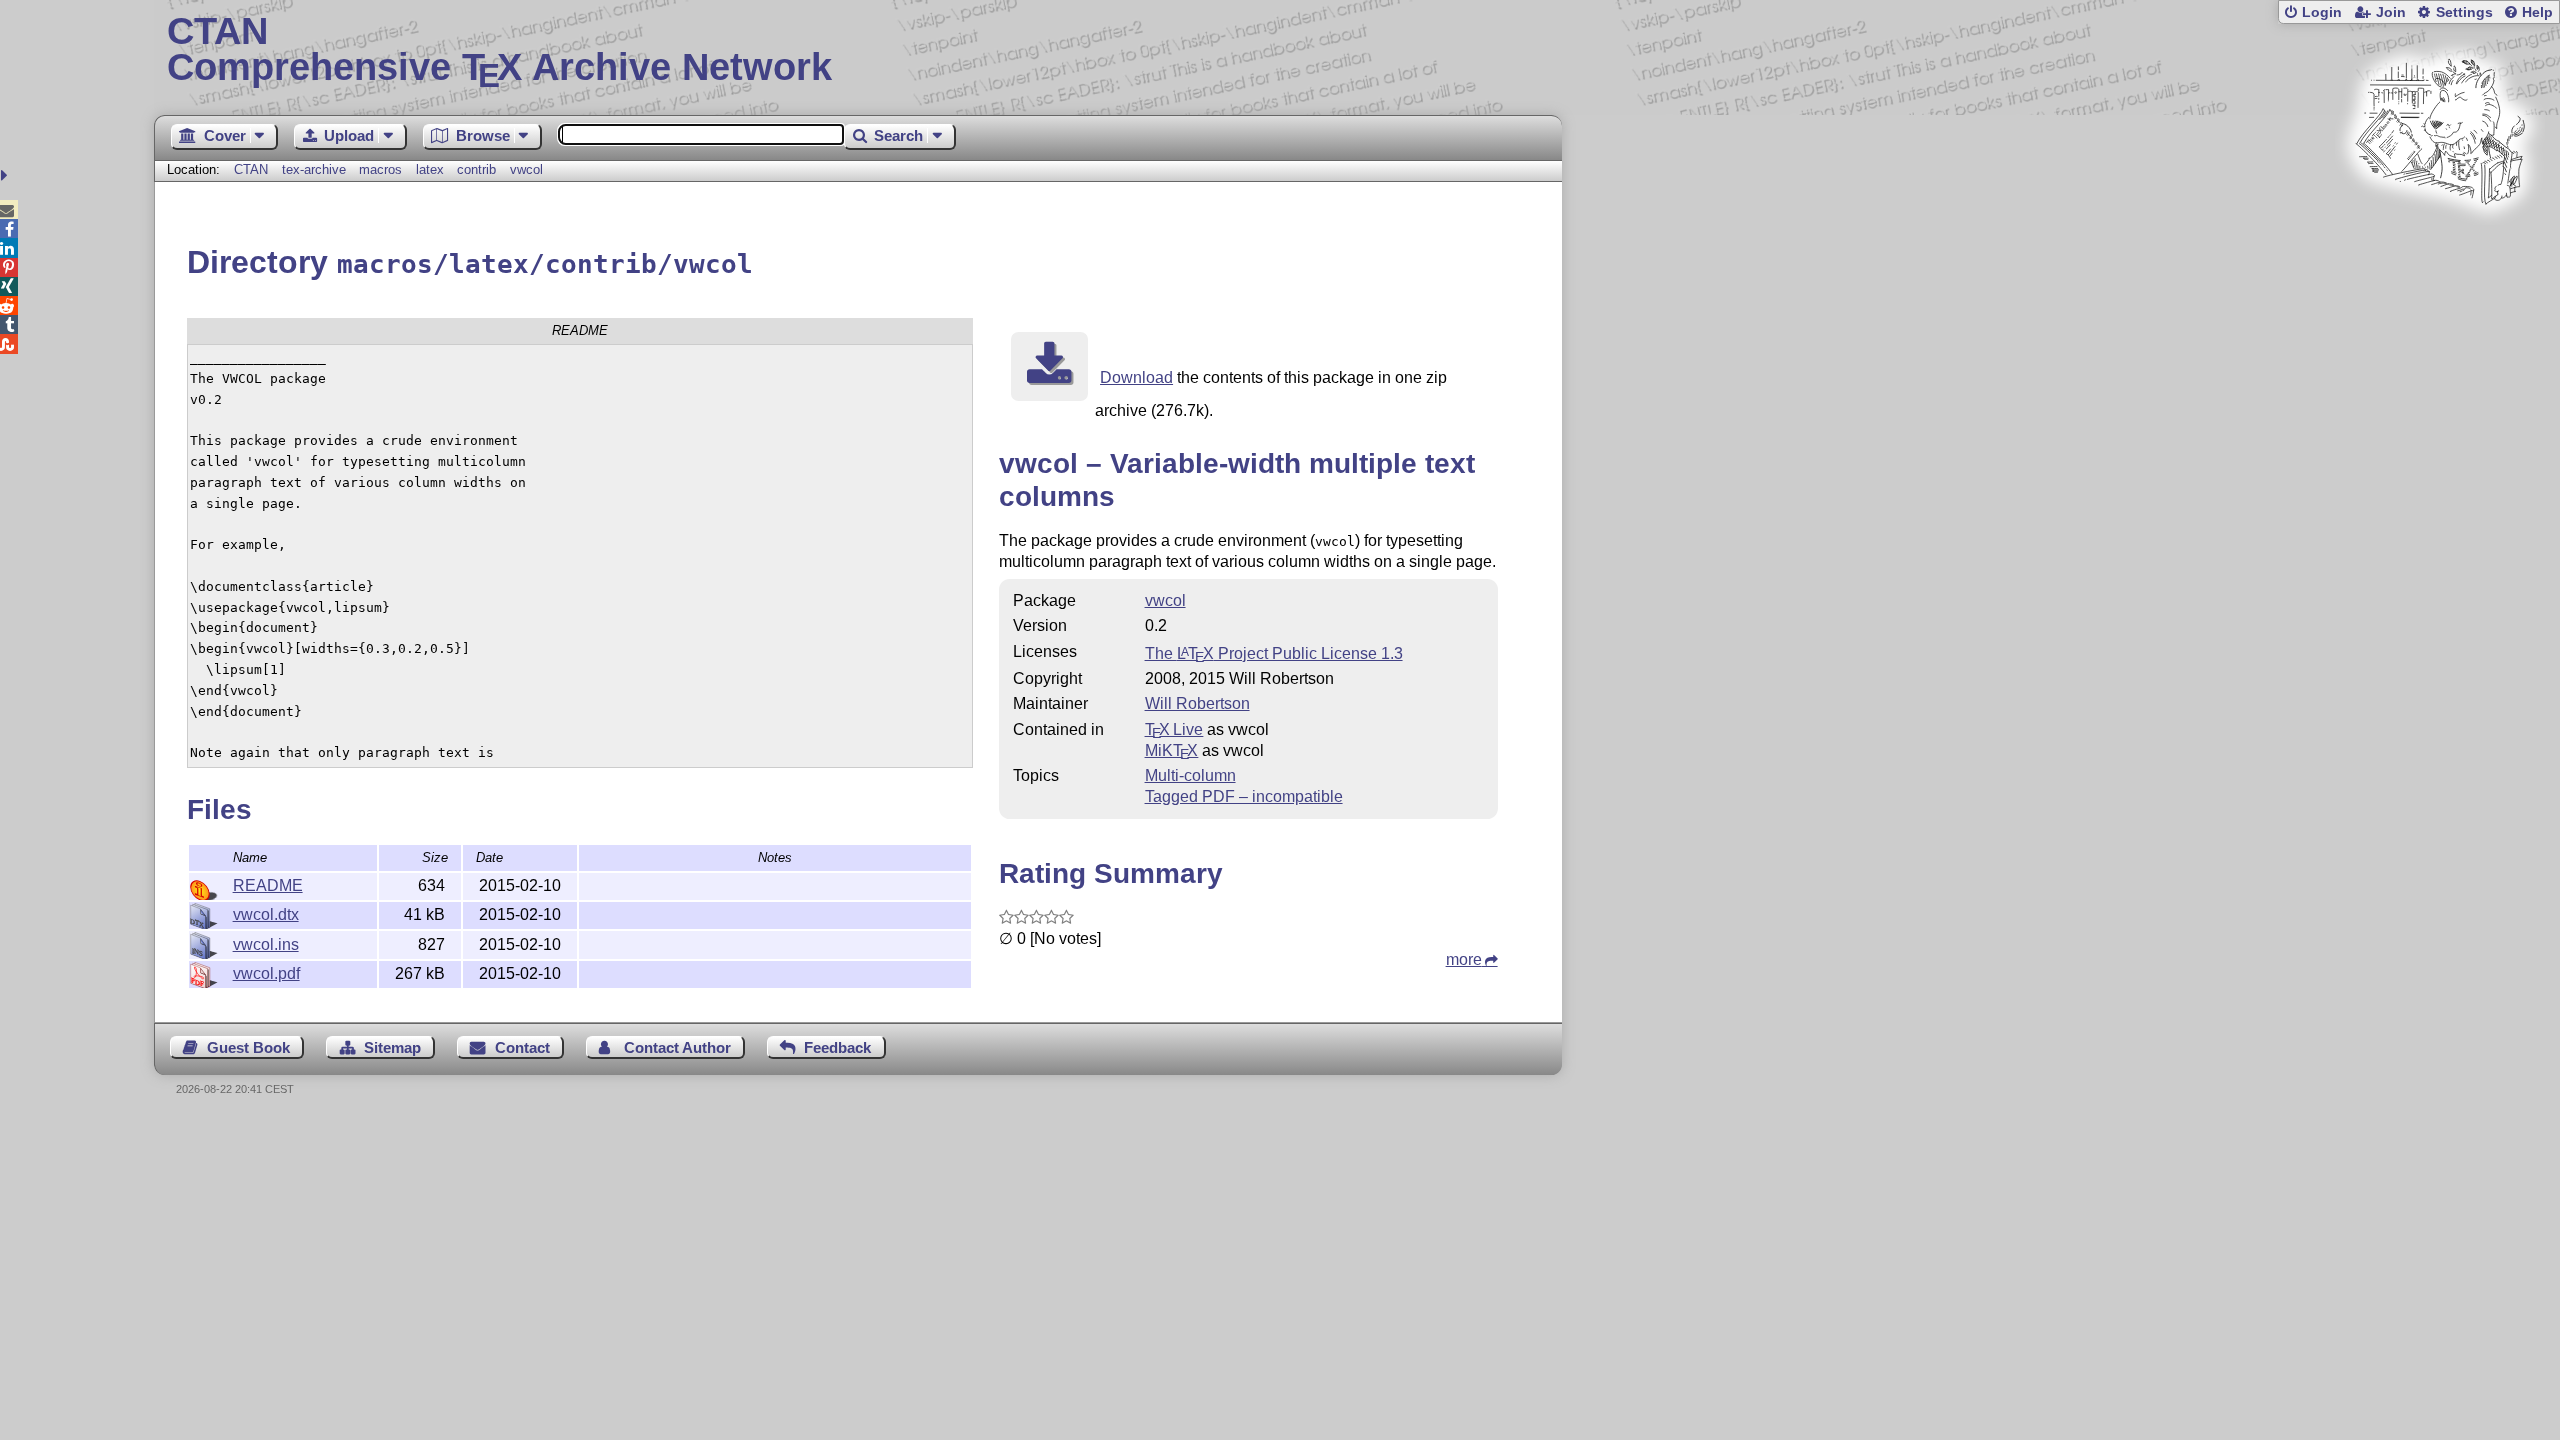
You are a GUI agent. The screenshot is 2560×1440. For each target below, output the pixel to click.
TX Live (1174, 729)
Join (2391, 12)
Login (2322, 12)
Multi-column (1190, 775)
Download (1136, 377)
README (268, 885)
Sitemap (392, 1047)
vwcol (526, 169)
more (1464, 959)
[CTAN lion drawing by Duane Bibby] (2440, 242)
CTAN (251, 169)
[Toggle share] (6, 175)
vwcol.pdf (266, 973)
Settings (2464, 12)
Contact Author (677, 1047)
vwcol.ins (266, 944)
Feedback (837, 1047)
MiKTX (1172, 750)
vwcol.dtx (266, 914)
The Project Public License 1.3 (1274, 653)
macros (380, 169)
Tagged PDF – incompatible (1244, 796)
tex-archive (314, 169)
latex (430, 169)
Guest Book (248, 1047)
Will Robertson (1197, 703)
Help (2537, 12)
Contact (522, 1047)
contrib (476, 169)
